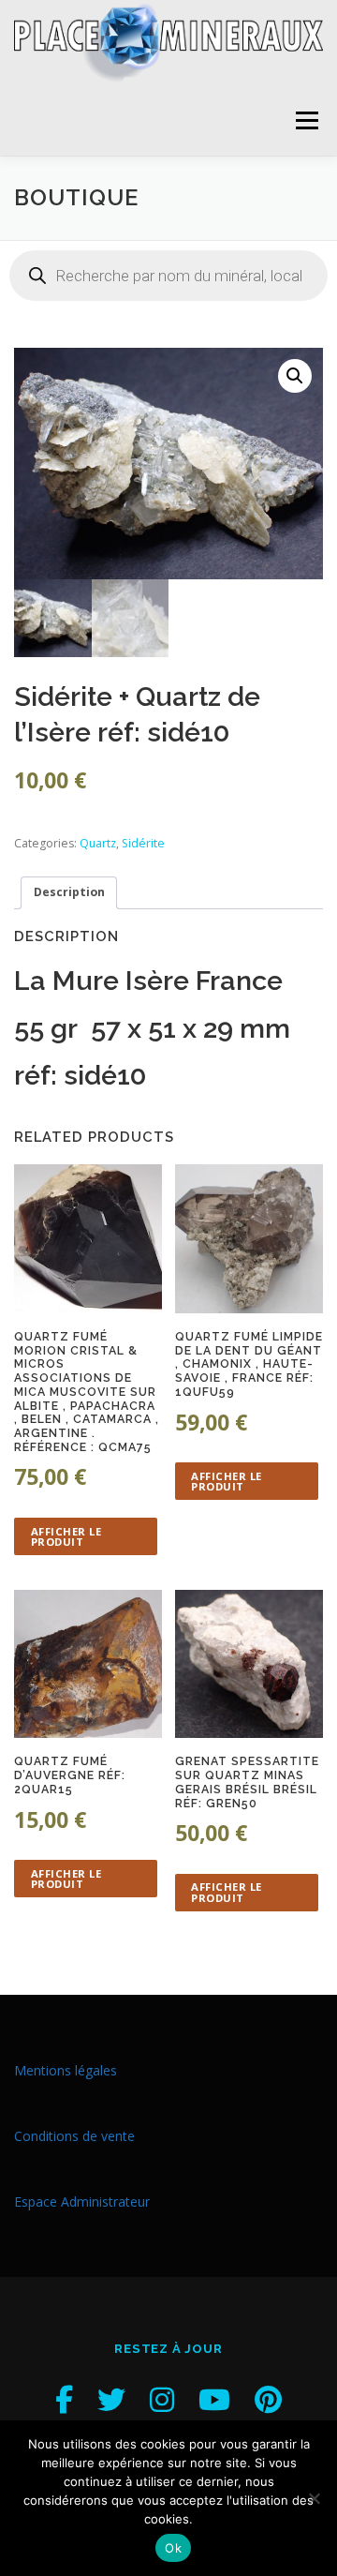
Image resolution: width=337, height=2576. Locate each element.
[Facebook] (64, 2399)
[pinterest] (268, 2399)
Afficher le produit (66, 1536)
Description (69, 892)
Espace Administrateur (82, 2202)
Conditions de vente (74, 2136)
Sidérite (143, 843)
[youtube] (214, 2399)
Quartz (98, 843)
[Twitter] (111, 2399)
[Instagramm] (162, 2399)
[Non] (314, 2498)
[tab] (69, 893)
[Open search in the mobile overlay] (168, 276)
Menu (306, 120)
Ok (173, 2548)
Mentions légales (66, 2070)
